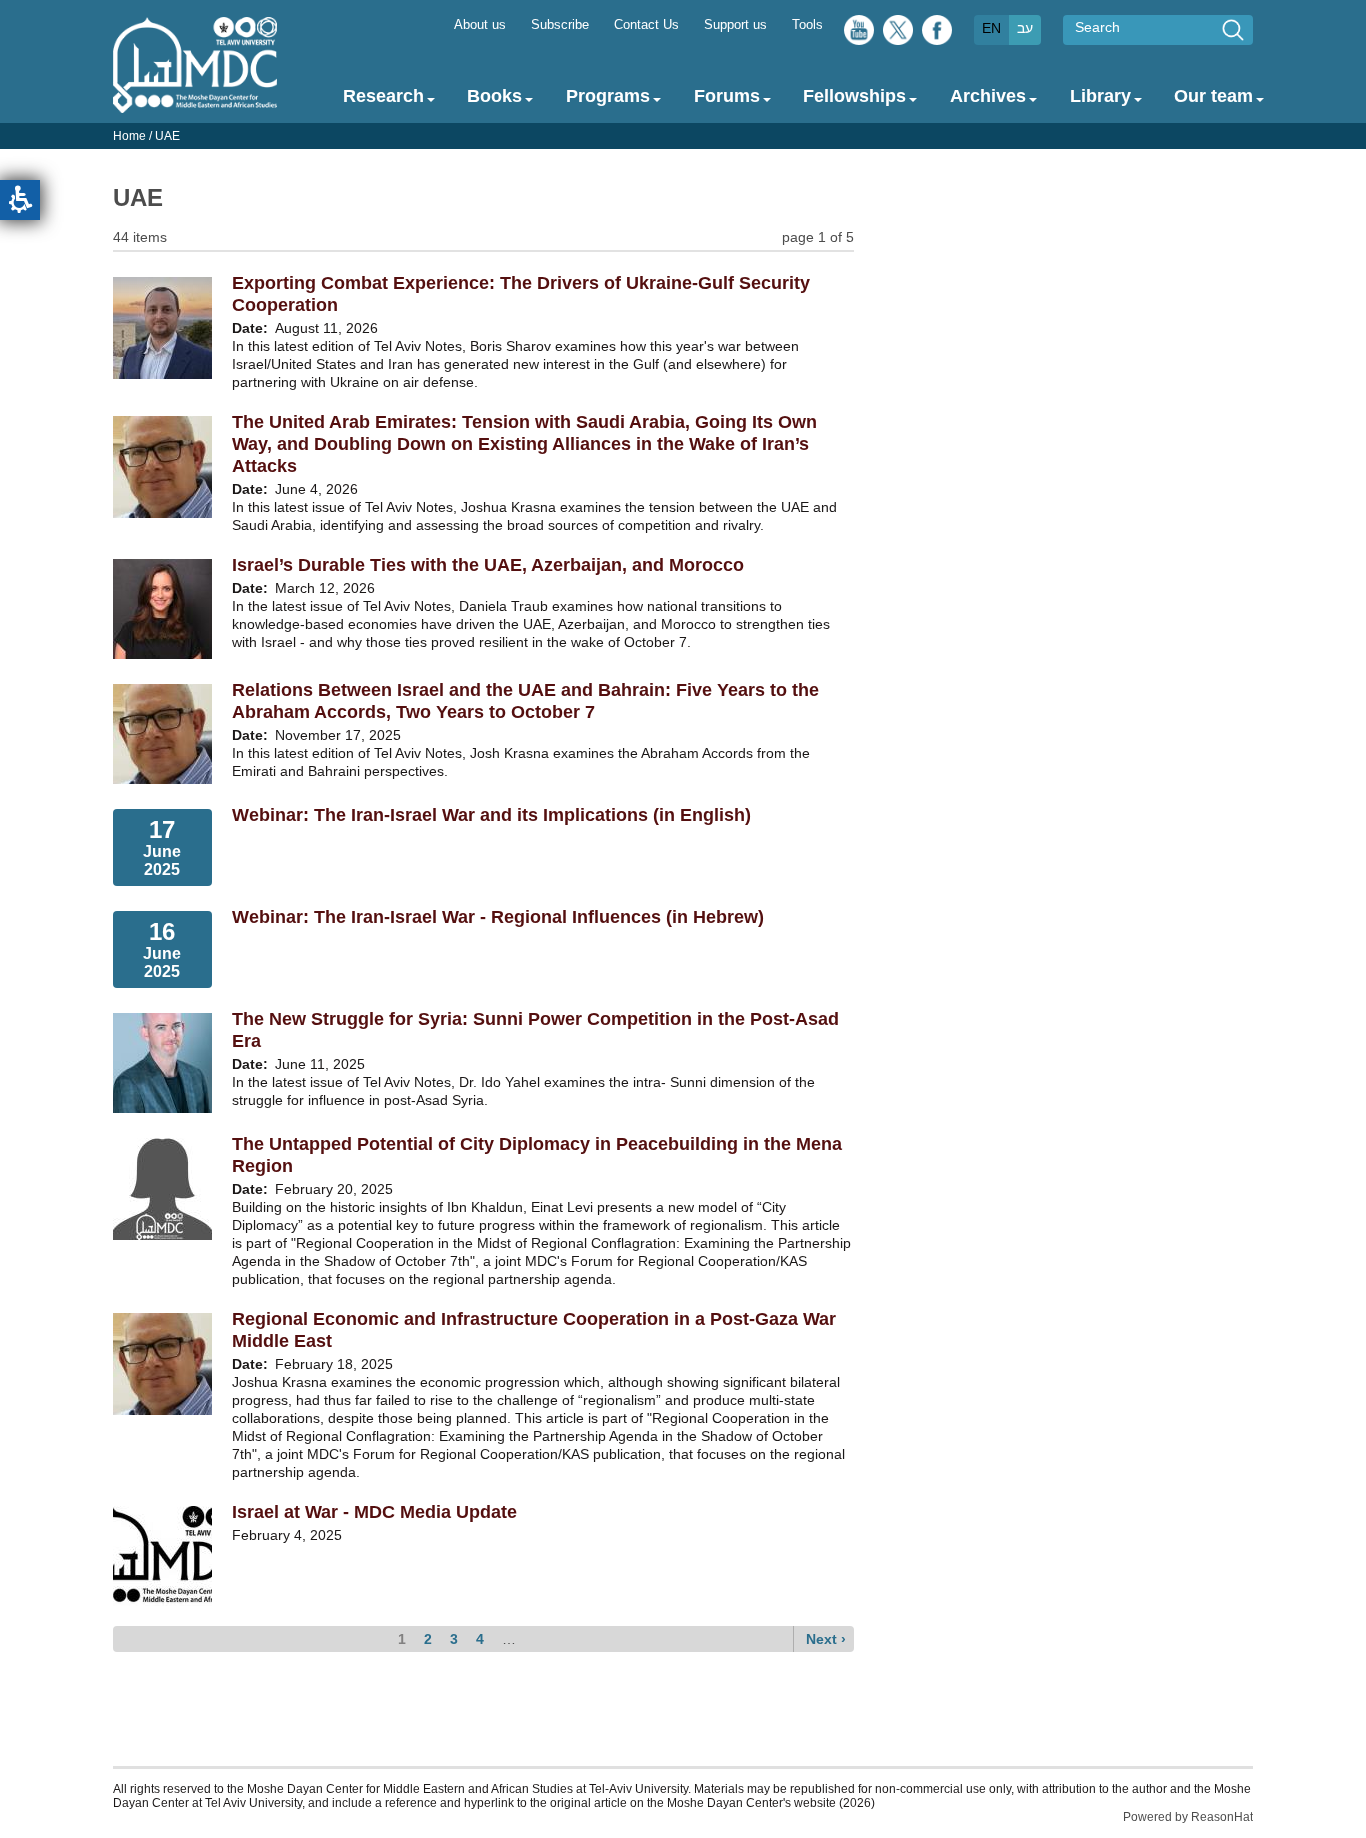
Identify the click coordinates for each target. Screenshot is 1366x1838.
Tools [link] (807, 25)
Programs (608, 96)
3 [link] (454, 1639)
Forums (727, 96)
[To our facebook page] (937, 35)
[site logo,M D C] (195, 103)
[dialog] (683, 136)
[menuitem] (480, 23)
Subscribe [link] (560, 25)
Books (494, 96)
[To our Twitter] (898, 35)
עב (1025, 28)
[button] (20, 200)
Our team (1213, 96)
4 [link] (480, 1639)
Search (1097, 27)
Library (1100, 96)
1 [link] (402, 1639)
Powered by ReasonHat (1188, 1817)
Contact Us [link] (646, 25)
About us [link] (480, 25)
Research (383, 96)
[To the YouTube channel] (859, 35)
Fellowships (854, 96)
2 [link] (428, 1639)
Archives (988, 96)
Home (129, 136)
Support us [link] (735, 25)
